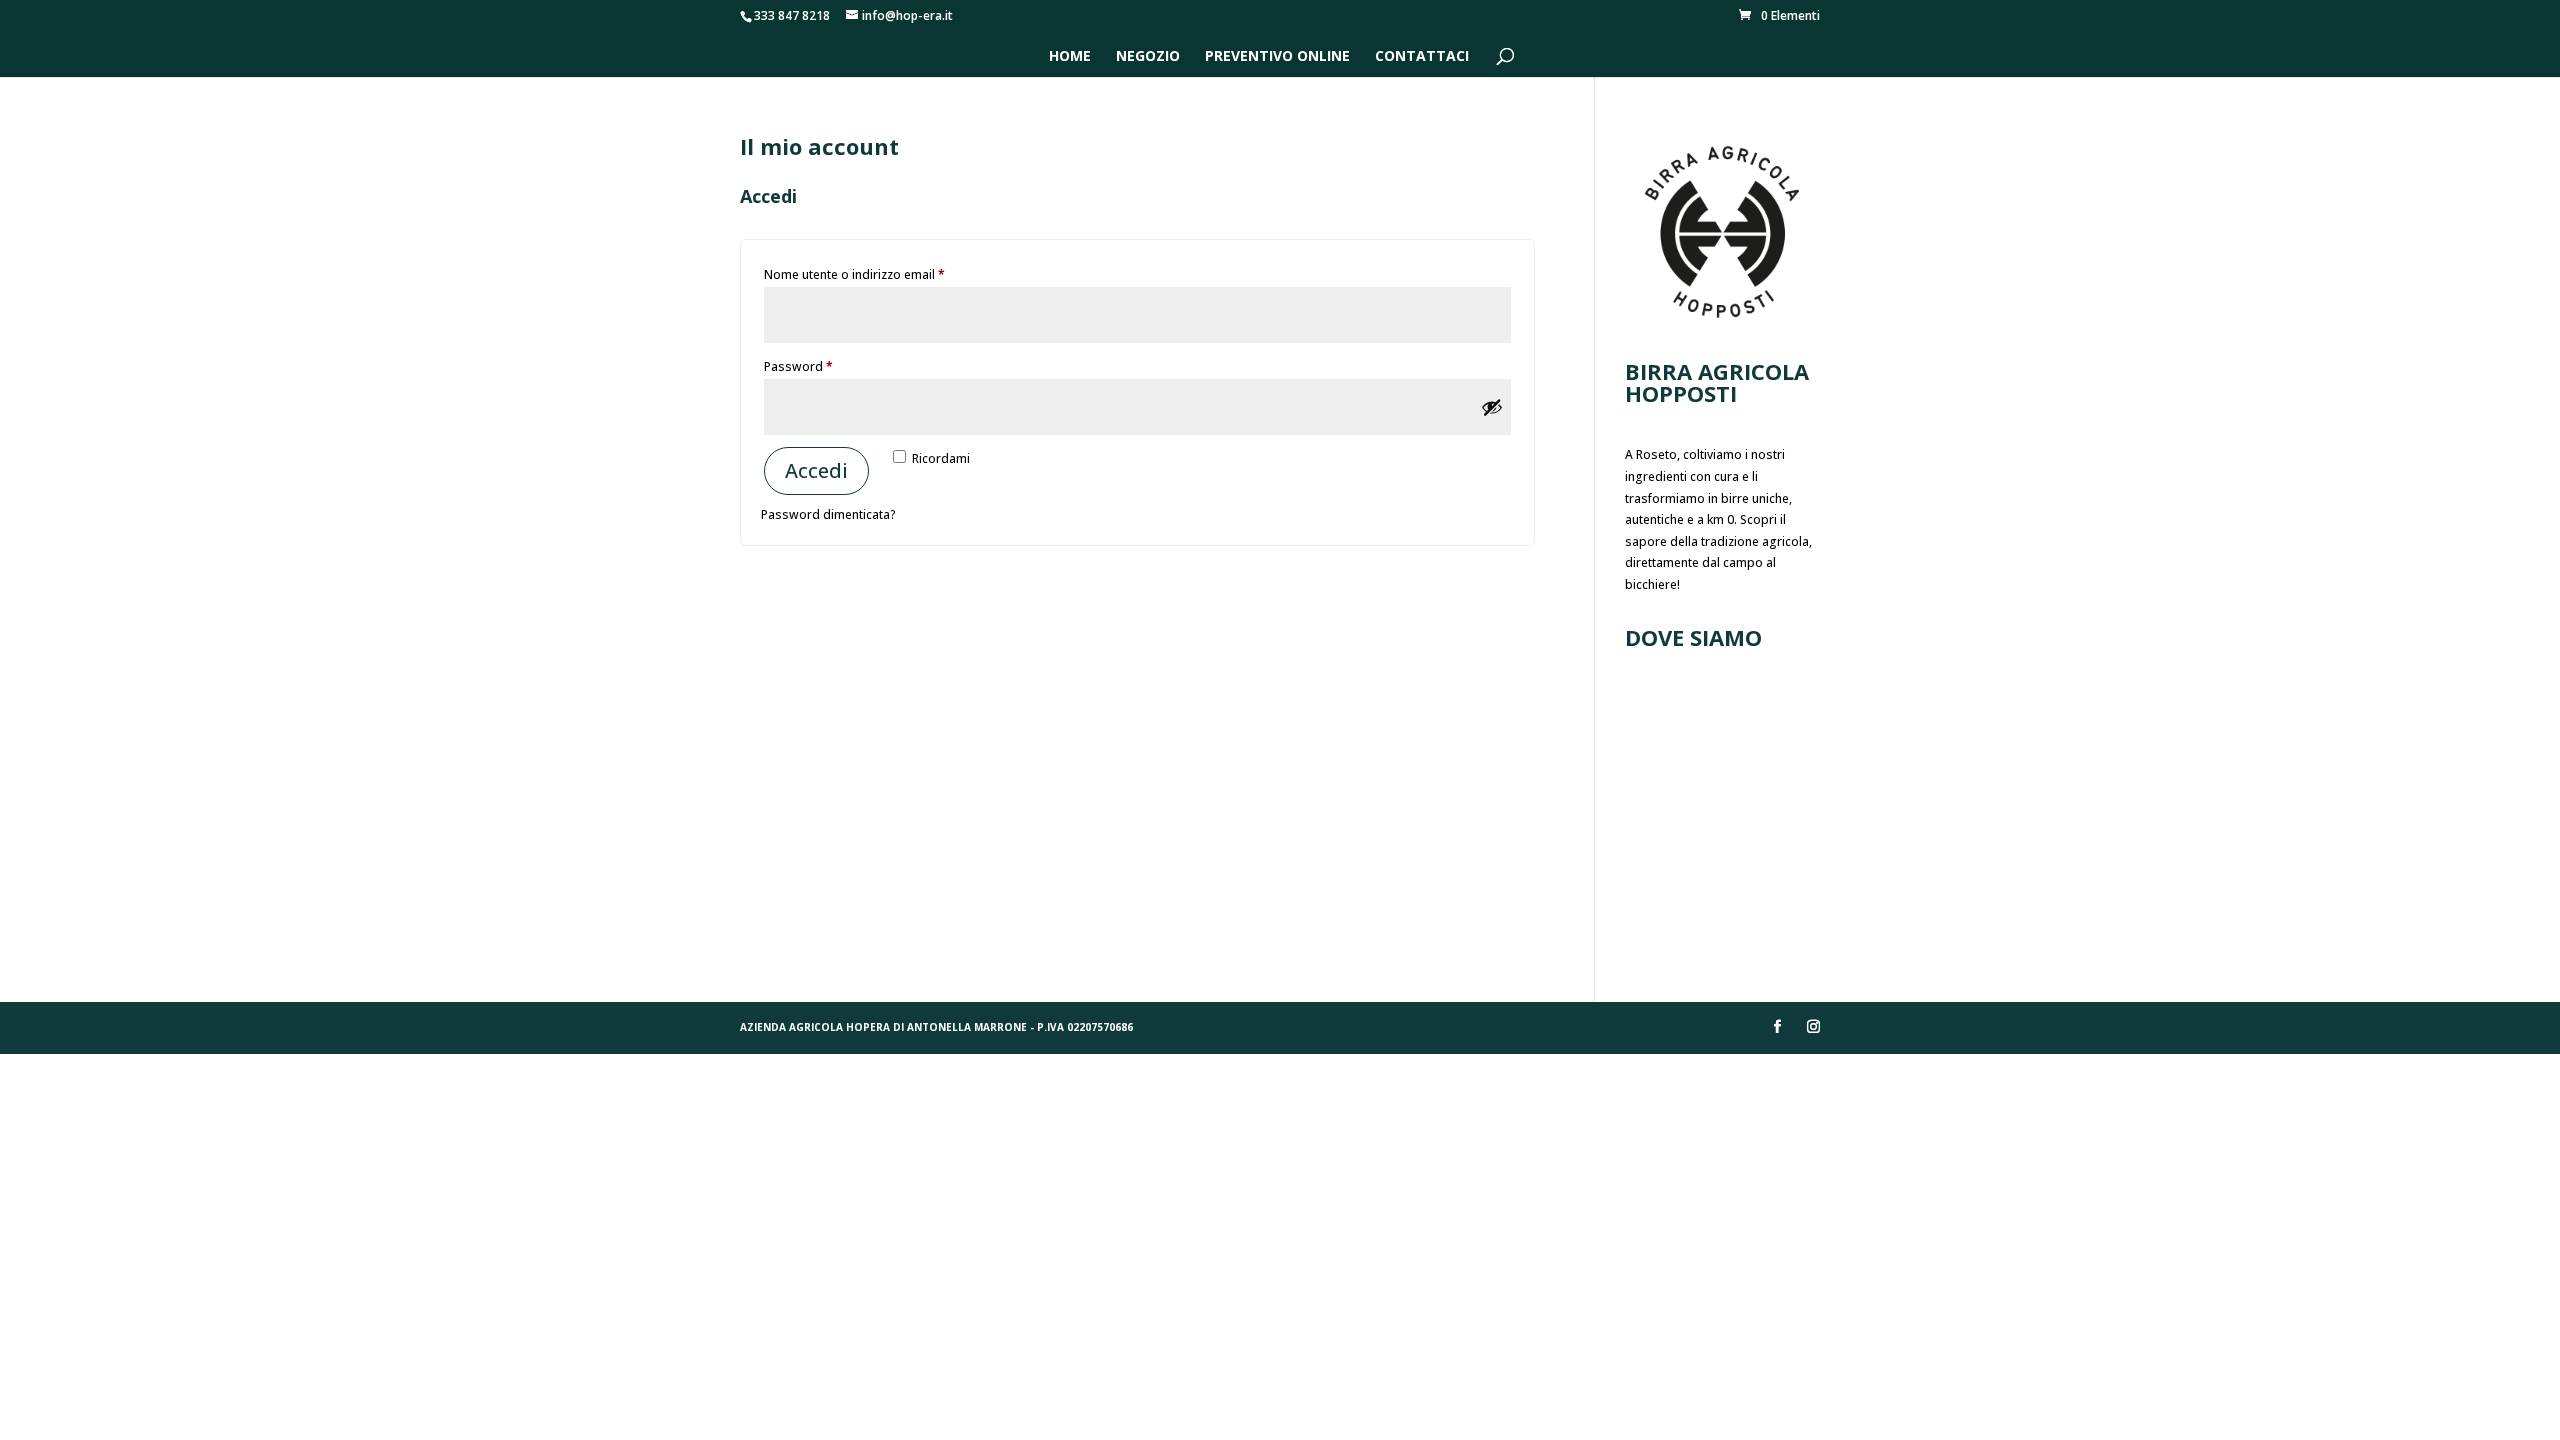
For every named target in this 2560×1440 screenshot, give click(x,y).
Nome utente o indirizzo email (880, 274)
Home (1070, 57)
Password (824, 366)
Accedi (816, 470)
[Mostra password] (1492, 407)
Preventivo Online (1277, 57)
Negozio (1148, 57)
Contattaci (1422, 57)
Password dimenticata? (828, 514)
